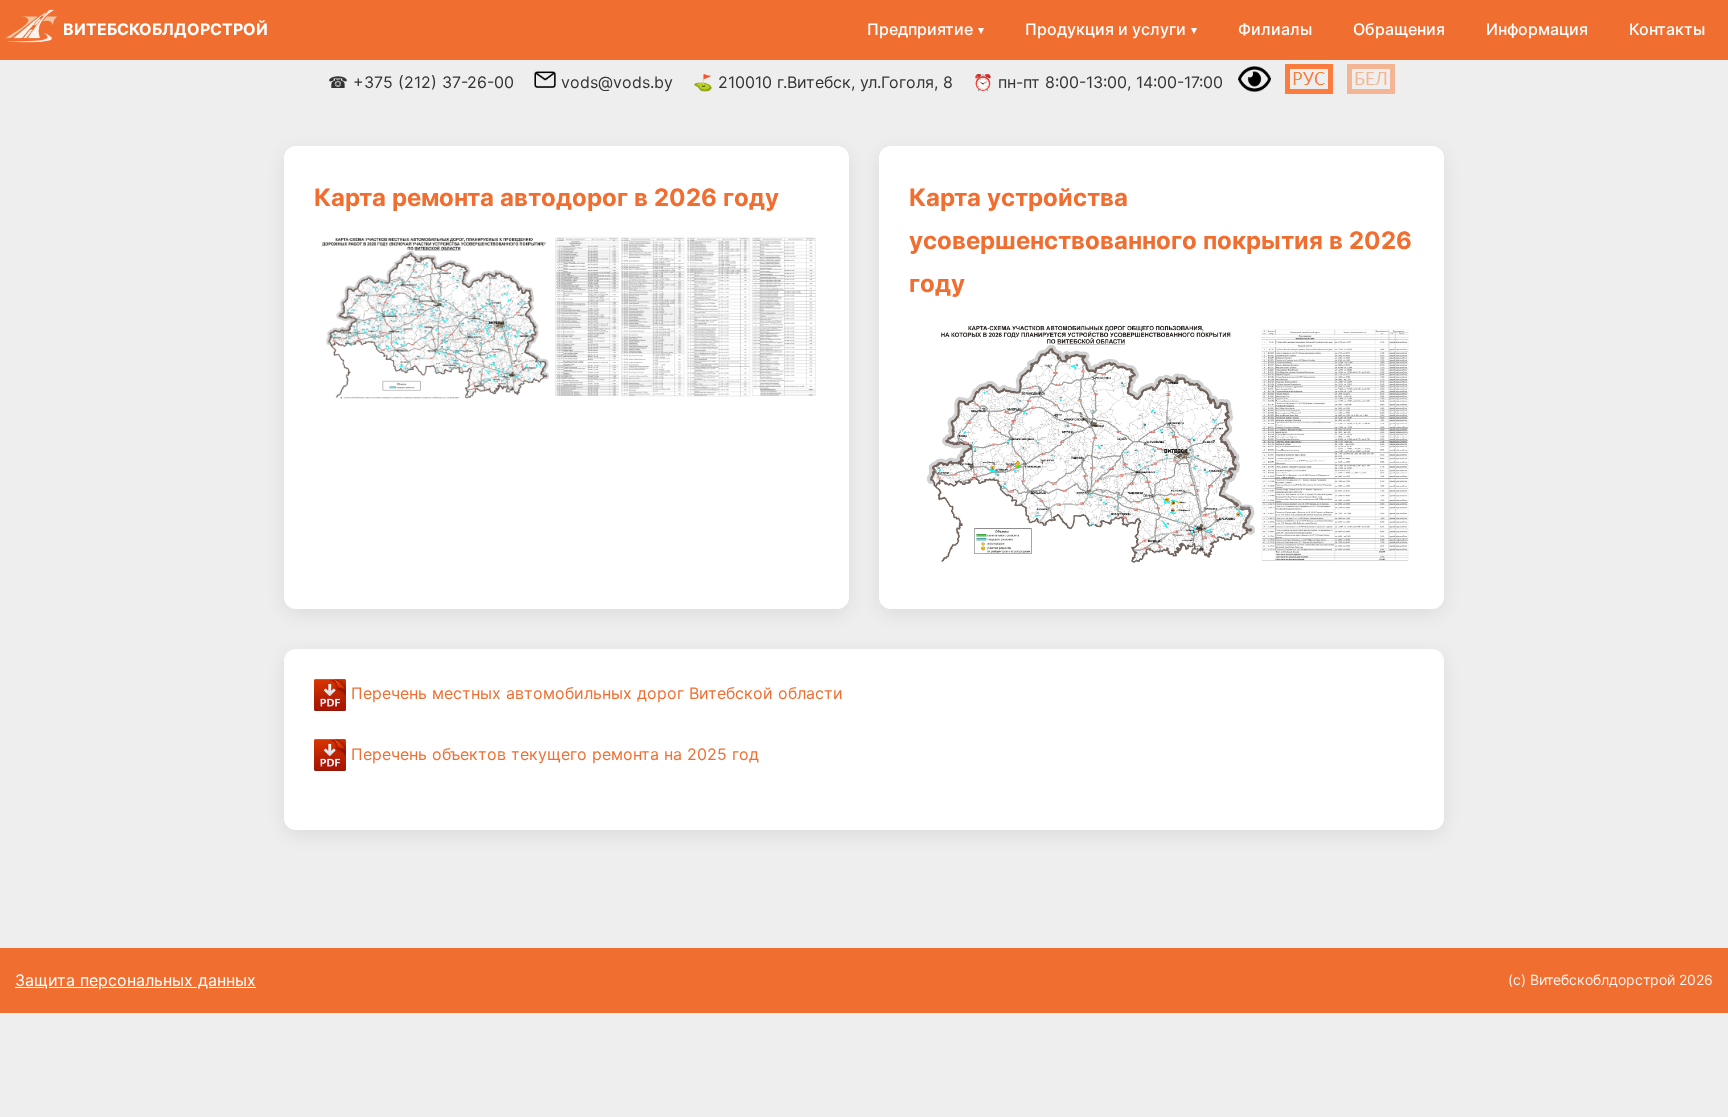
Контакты (1667, 29)
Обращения (1399, 29)
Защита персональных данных (135, 980)
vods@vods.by (614, 82)
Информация (1537, 29)
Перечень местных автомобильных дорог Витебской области (594, 693)
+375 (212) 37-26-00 (433, 82)
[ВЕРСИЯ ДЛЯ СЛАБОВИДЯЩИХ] (1254, 90)
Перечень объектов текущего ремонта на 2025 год (552, 754)
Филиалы (1275, 29)
